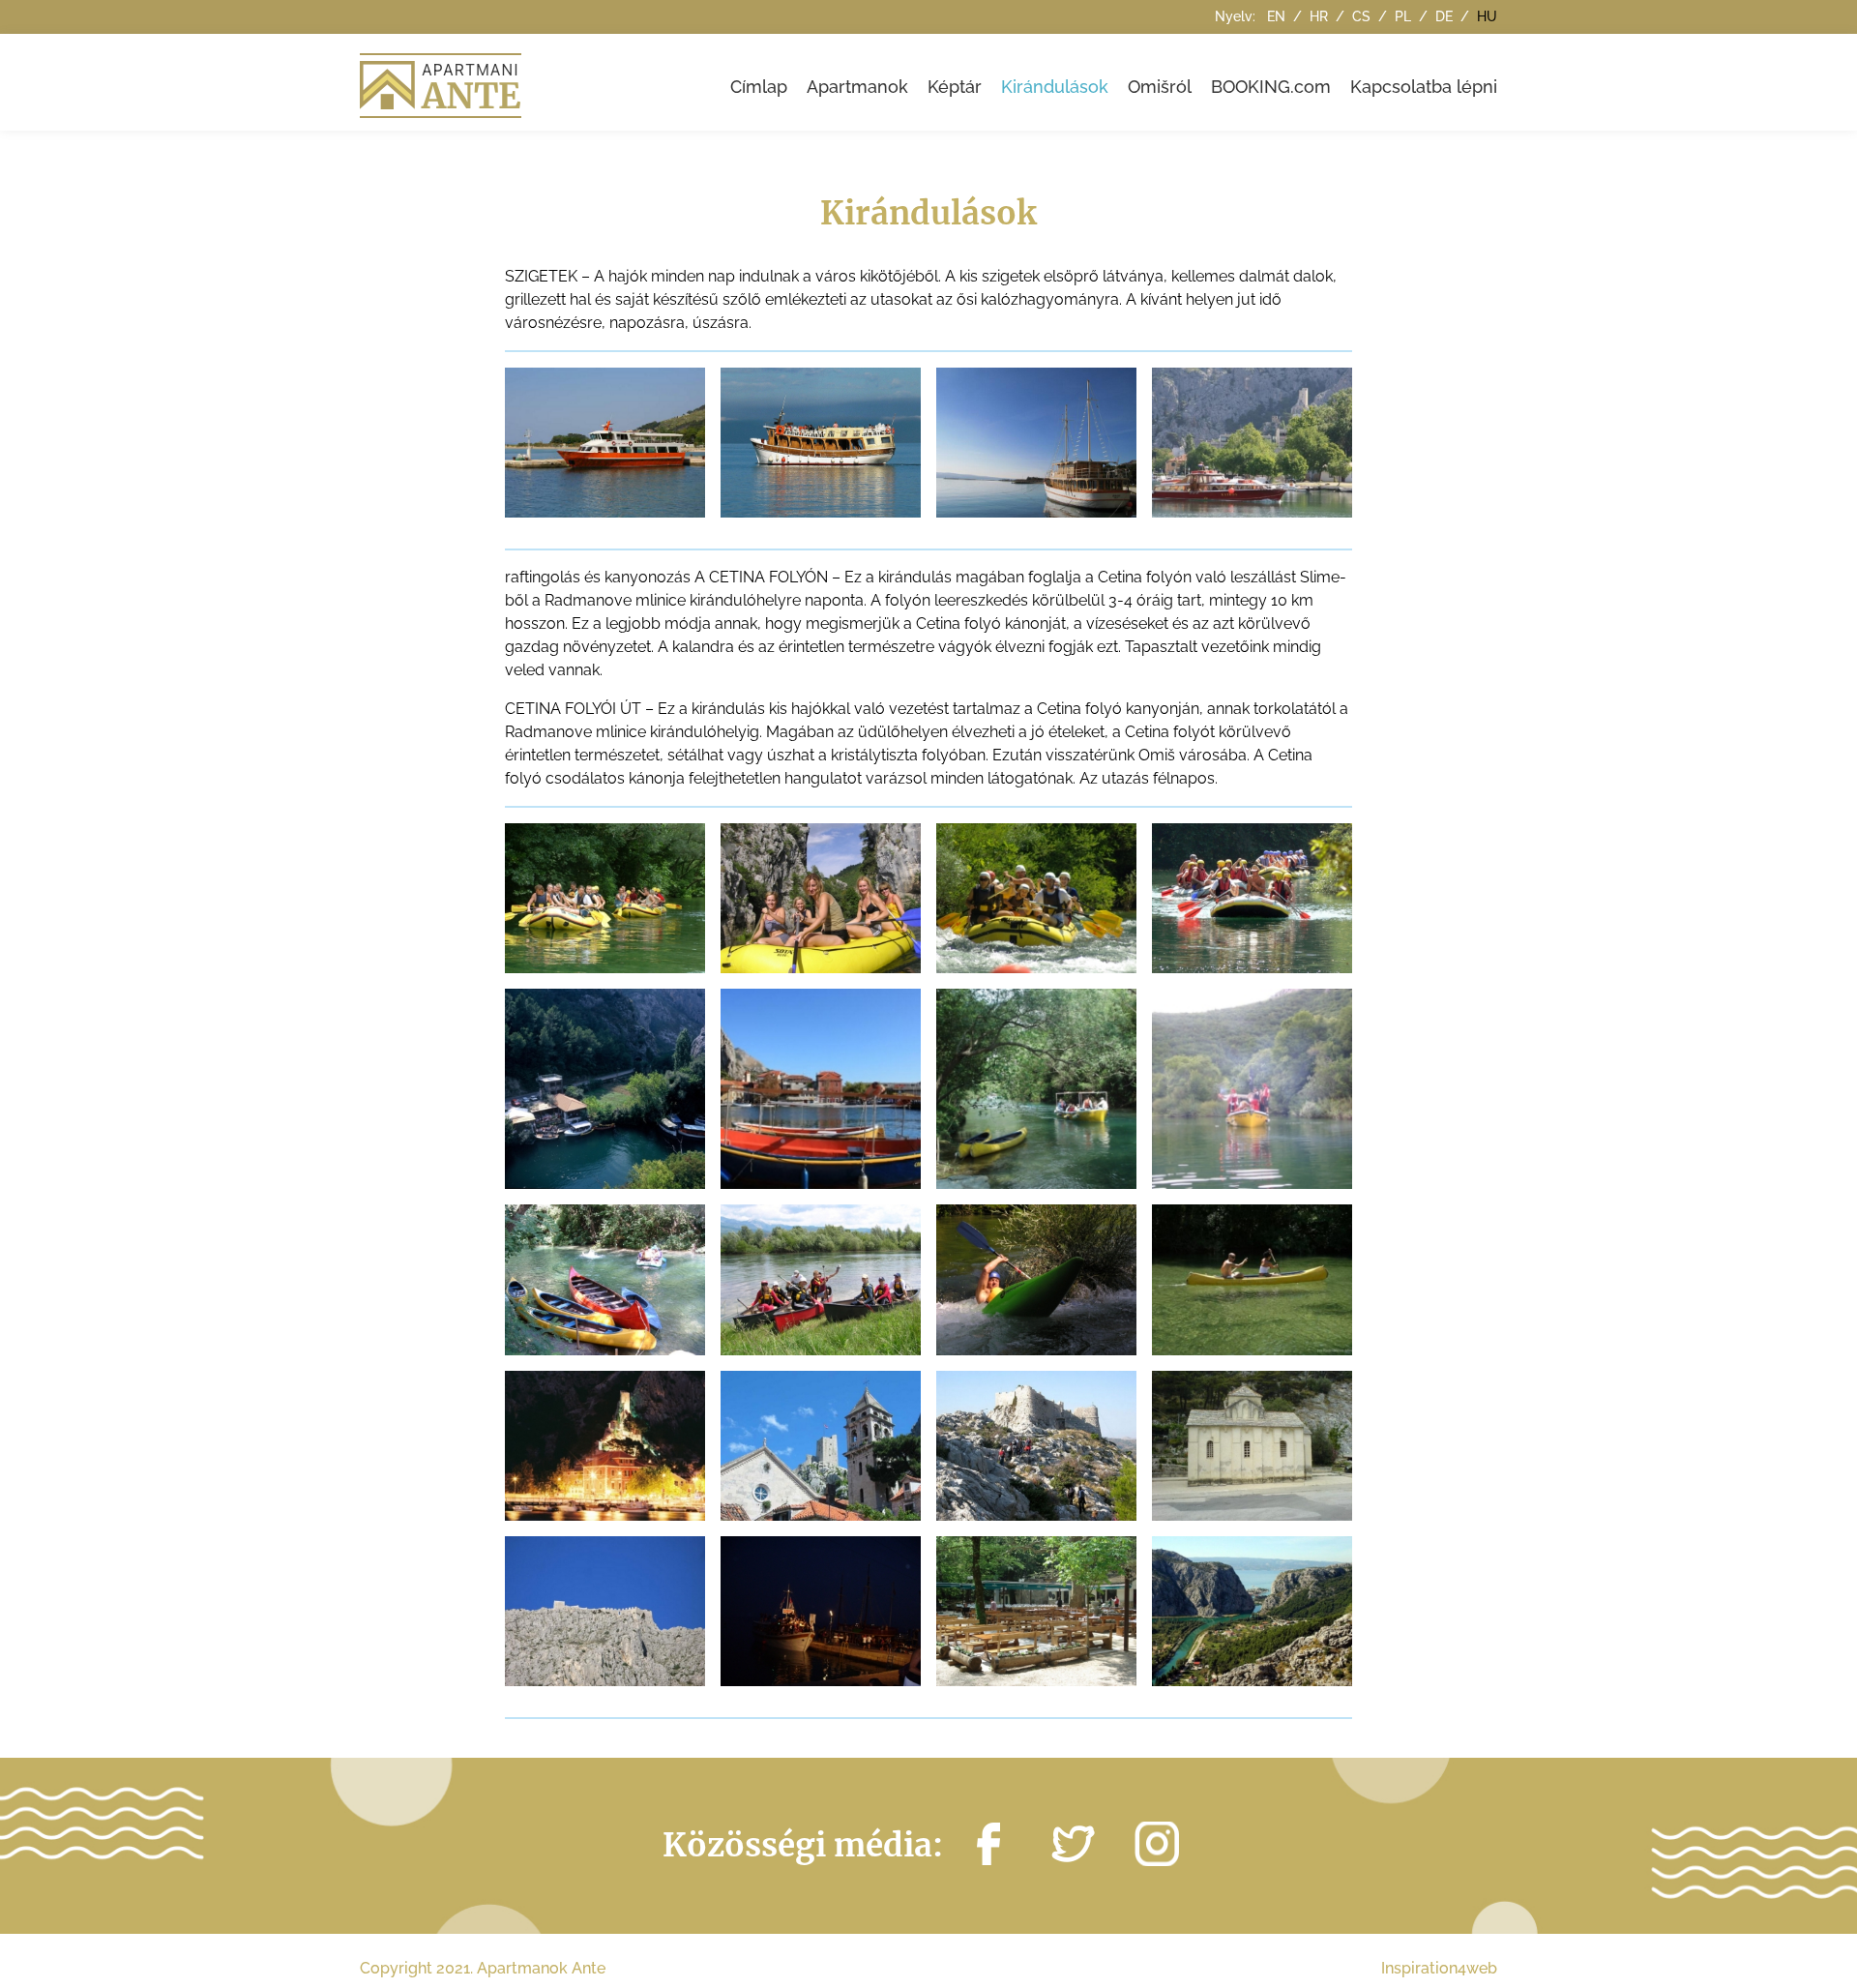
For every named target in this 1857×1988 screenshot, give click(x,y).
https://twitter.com (1073, 1844)
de (1446, 16)
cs (1363, 16)
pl (1405, 16)
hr (1321, 16)
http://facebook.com (988, 1844)
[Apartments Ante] (443, 82)
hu (1487, 16)
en (1278, 16)
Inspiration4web (1439, 1968)
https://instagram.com (1157, 1844)
